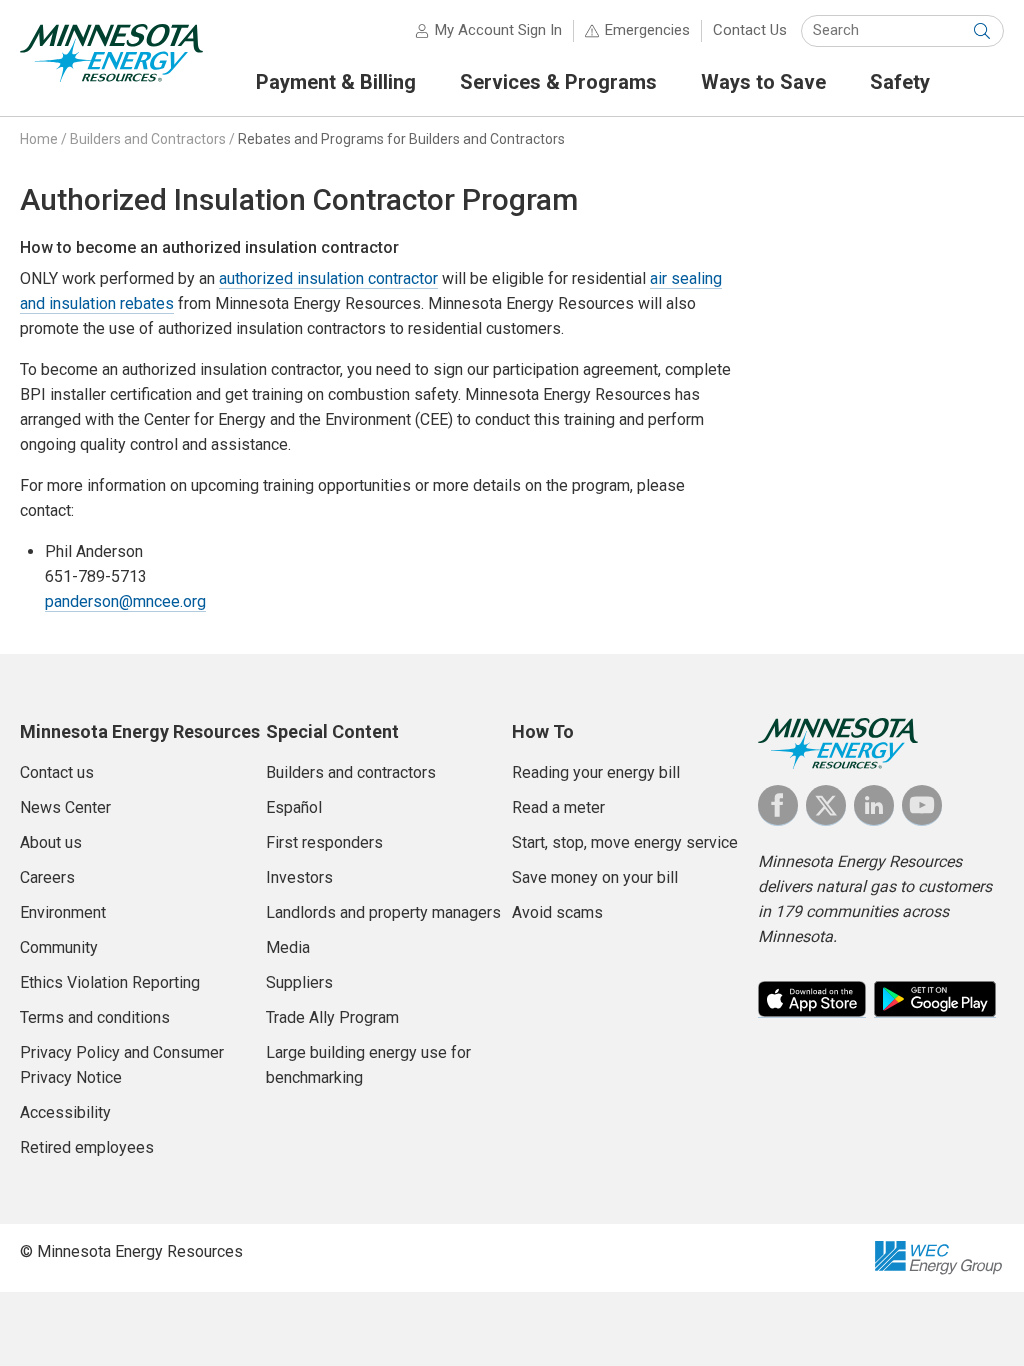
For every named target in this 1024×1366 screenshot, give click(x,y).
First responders (324, 842)
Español (294, 807)
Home (39, 139)
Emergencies (647, 30)
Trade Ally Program (332, 1017)
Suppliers (299, 982)
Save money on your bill (595, 877)
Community (59, 947)
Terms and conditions (95, 1017)
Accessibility (65, 1112)
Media (288, 947)
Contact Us (750, 30)
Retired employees (87, 1147)
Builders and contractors (351, 772)
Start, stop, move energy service (625, 842)
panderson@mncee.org (125, 601)
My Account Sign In (498, 30)
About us (51, 842)
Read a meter (558, 807)
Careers (47, 877)
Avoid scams (557, 912)
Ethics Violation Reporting (110, 982)
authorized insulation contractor (328, 278)
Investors (299, 877)
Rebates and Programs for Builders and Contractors (401, 139)
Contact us (57, 772)
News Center (65, 807)
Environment (63, 912)
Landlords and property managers (383, 912)
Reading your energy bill (596, 772)
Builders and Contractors (148, 139)
